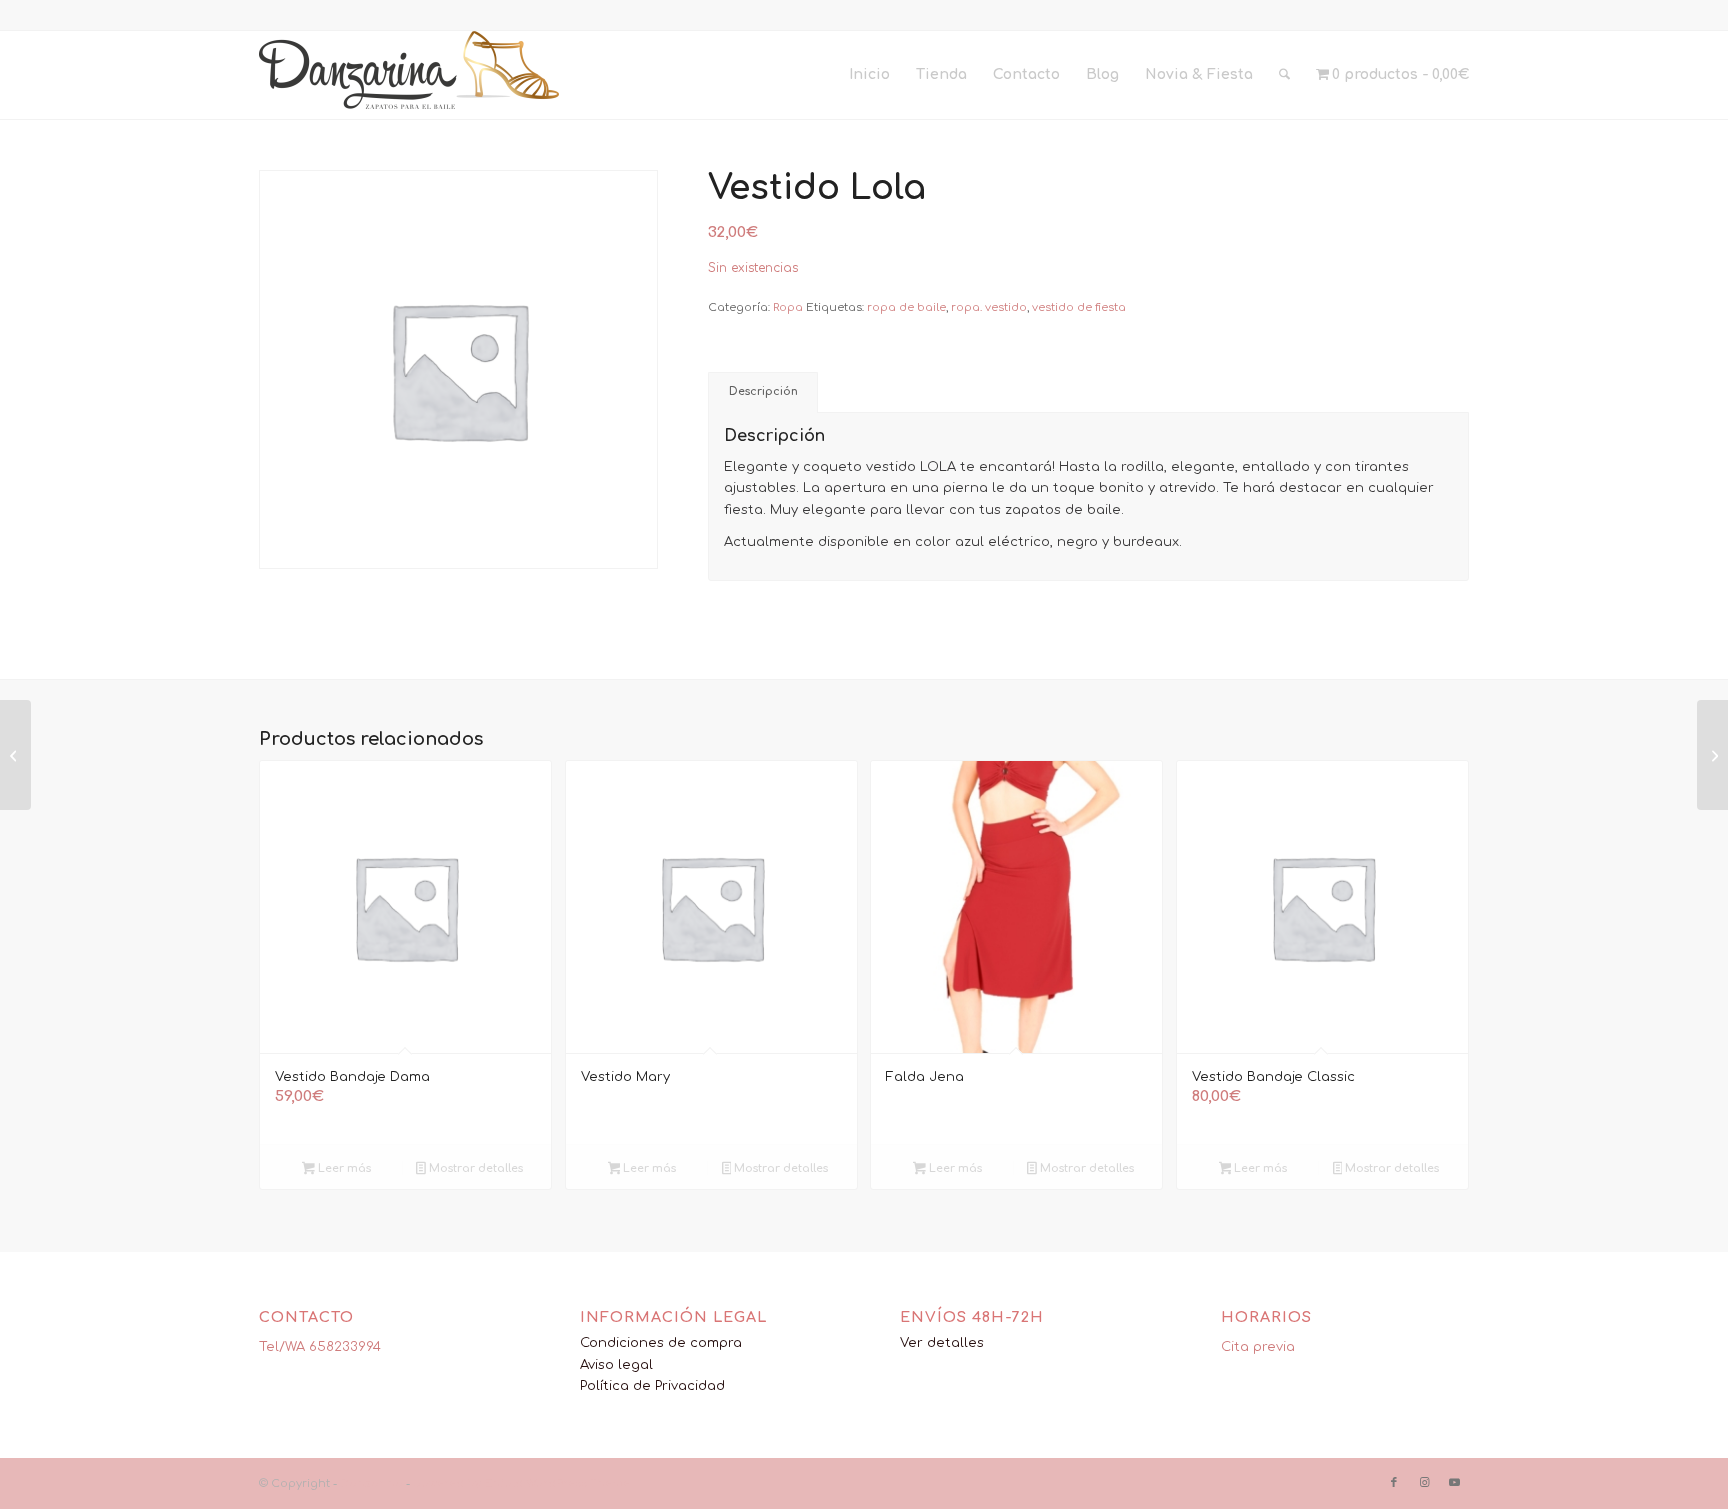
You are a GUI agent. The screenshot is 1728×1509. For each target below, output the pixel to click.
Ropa (788, 307)
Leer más (343, 1168)
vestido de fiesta (1079, 307)
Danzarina (371, 1483)
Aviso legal (616, 1365)
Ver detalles (942, 1343)
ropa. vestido (989, 307)
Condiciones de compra (661, 1343)
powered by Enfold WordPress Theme (521, 1483)
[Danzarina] (409, 75)
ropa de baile (906, 307)
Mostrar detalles (474, 1168)
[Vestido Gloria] (15, 755)
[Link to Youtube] (1454, 1483)
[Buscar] (1284, 75)
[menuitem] (869, 75)
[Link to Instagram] (1424, 1483)
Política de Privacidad (652, 1386)
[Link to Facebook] (1394, 1483)
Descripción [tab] (763, 392)
